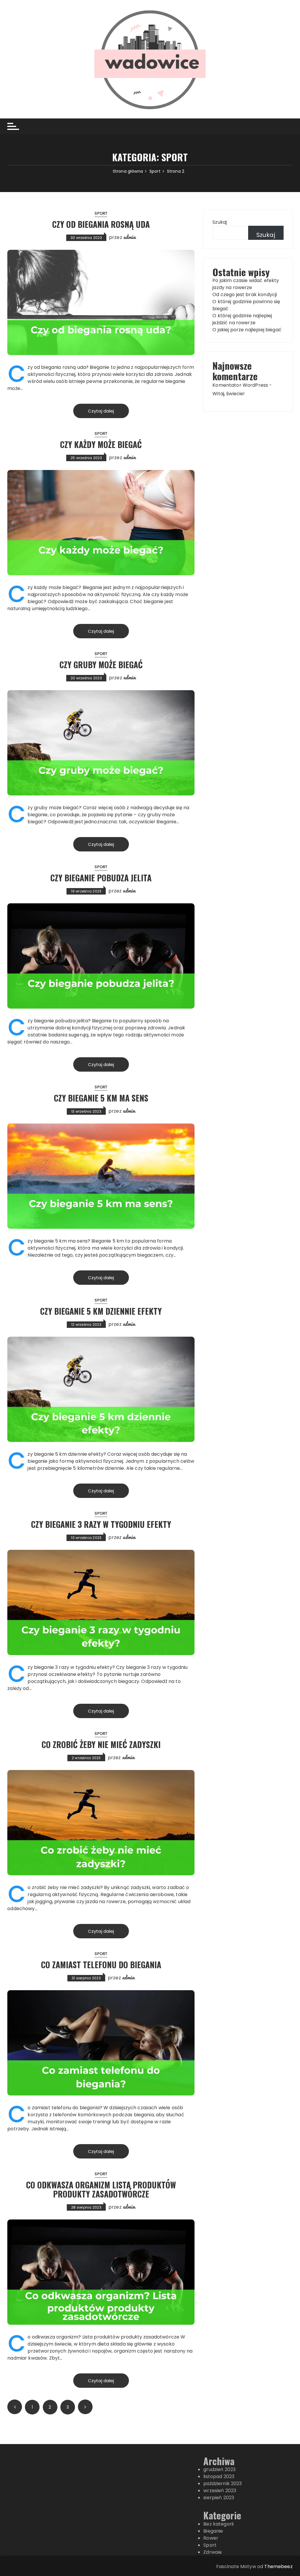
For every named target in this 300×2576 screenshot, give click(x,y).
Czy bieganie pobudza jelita (101, 878)
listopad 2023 (219, 2476)
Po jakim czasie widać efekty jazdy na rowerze (246, 284)
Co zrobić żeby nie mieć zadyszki (101, 1744)
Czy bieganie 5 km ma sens (101, 1098)
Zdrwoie (213, 2552)
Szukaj (220, 222)
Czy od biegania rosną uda (101, 224)
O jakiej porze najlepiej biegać (247, 330)
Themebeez (278, 2566)
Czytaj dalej (101, 411)
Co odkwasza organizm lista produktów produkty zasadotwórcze (101, 2189)
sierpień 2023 (219, 2498)
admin (130, 237)
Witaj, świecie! (229, 394)
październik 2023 (223, 2483)
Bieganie (213, 2531)
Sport (101, 213)
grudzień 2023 (219, 2469)
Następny (85, 2407)
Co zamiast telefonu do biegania (101, 1965)
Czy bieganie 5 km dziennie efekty (101, 1311)
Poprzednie (15, 2407)
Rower (211, 2538)
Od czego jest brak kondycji (245, 295)
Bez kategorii (218, 2524)
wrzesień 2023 (220, 2491)
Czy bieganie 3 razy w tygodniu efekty (101, 1524)
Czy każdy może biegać (101, 444)
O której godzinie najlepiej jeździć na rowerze (242, 319)
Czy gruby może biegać (101, 665)
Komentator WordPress (240, 385)
